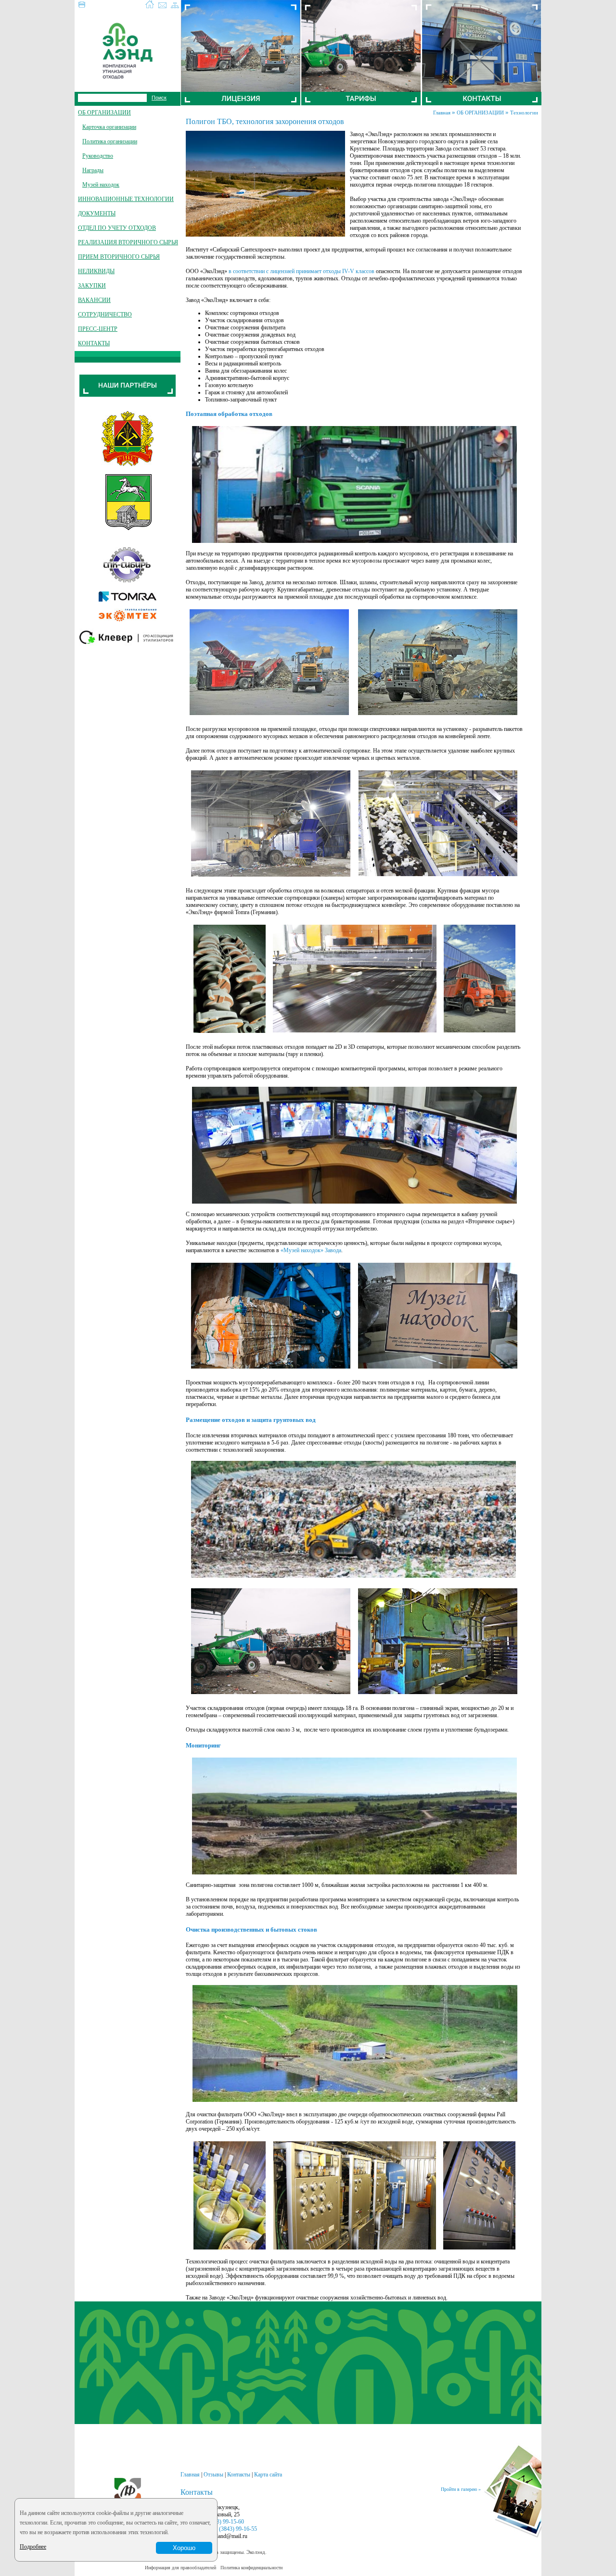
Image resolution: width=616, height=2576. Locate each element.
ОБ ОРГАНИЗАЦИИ (480, 113)
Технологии (524, 113)
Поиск (159, 98)
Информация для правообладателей (180, 2568)
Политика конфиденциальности (251, 2568)
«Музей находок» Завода (311, 1250)
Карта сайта (268, 2475)
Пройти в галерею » (461, 2489)
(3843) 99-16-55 (238, 2529)
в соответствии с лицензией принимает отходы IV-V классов (302, 271)
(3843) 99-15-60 (225, 2522)
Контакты (239, 2475)
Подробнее (33, 2547)
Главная (442, 113)
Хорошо (184, 2548)
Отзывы (213, 2475)
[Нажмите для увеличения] (354, 541)
